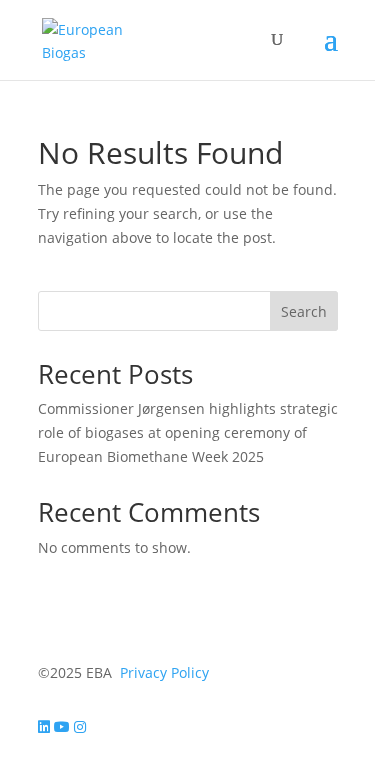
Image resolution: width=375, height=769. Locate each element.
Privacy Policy (164, 672)
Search (304, 311)
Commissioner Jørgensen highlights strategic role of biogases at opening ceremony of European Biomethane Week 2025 (188, 432)
